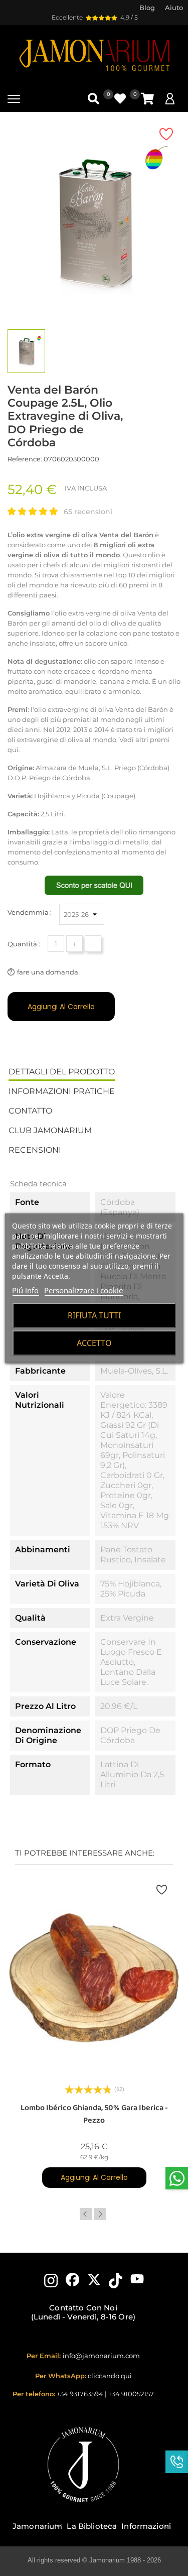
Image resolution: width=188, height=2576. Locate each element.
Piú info (25, 1290)
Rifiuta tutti (94, 1315)
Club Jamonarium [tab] (50, 1130)
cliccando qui (110, 2376)
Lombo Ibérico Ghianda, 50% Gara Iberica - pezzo (94, 2114)
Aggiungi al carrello (61, 1007)
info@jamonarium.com (101, 2356)
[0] (147, 99)
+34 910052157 (131, 2394)
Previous (86, 2214)
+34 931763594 (80, 2394)
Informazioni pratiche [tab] (62, 1091)
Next (100, 2214)
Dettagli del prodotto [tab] (62, 1072)
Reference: (25, 459)
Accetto (94, 1343)
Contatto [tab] (30, 1111)
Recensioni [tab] (35, 1150)
